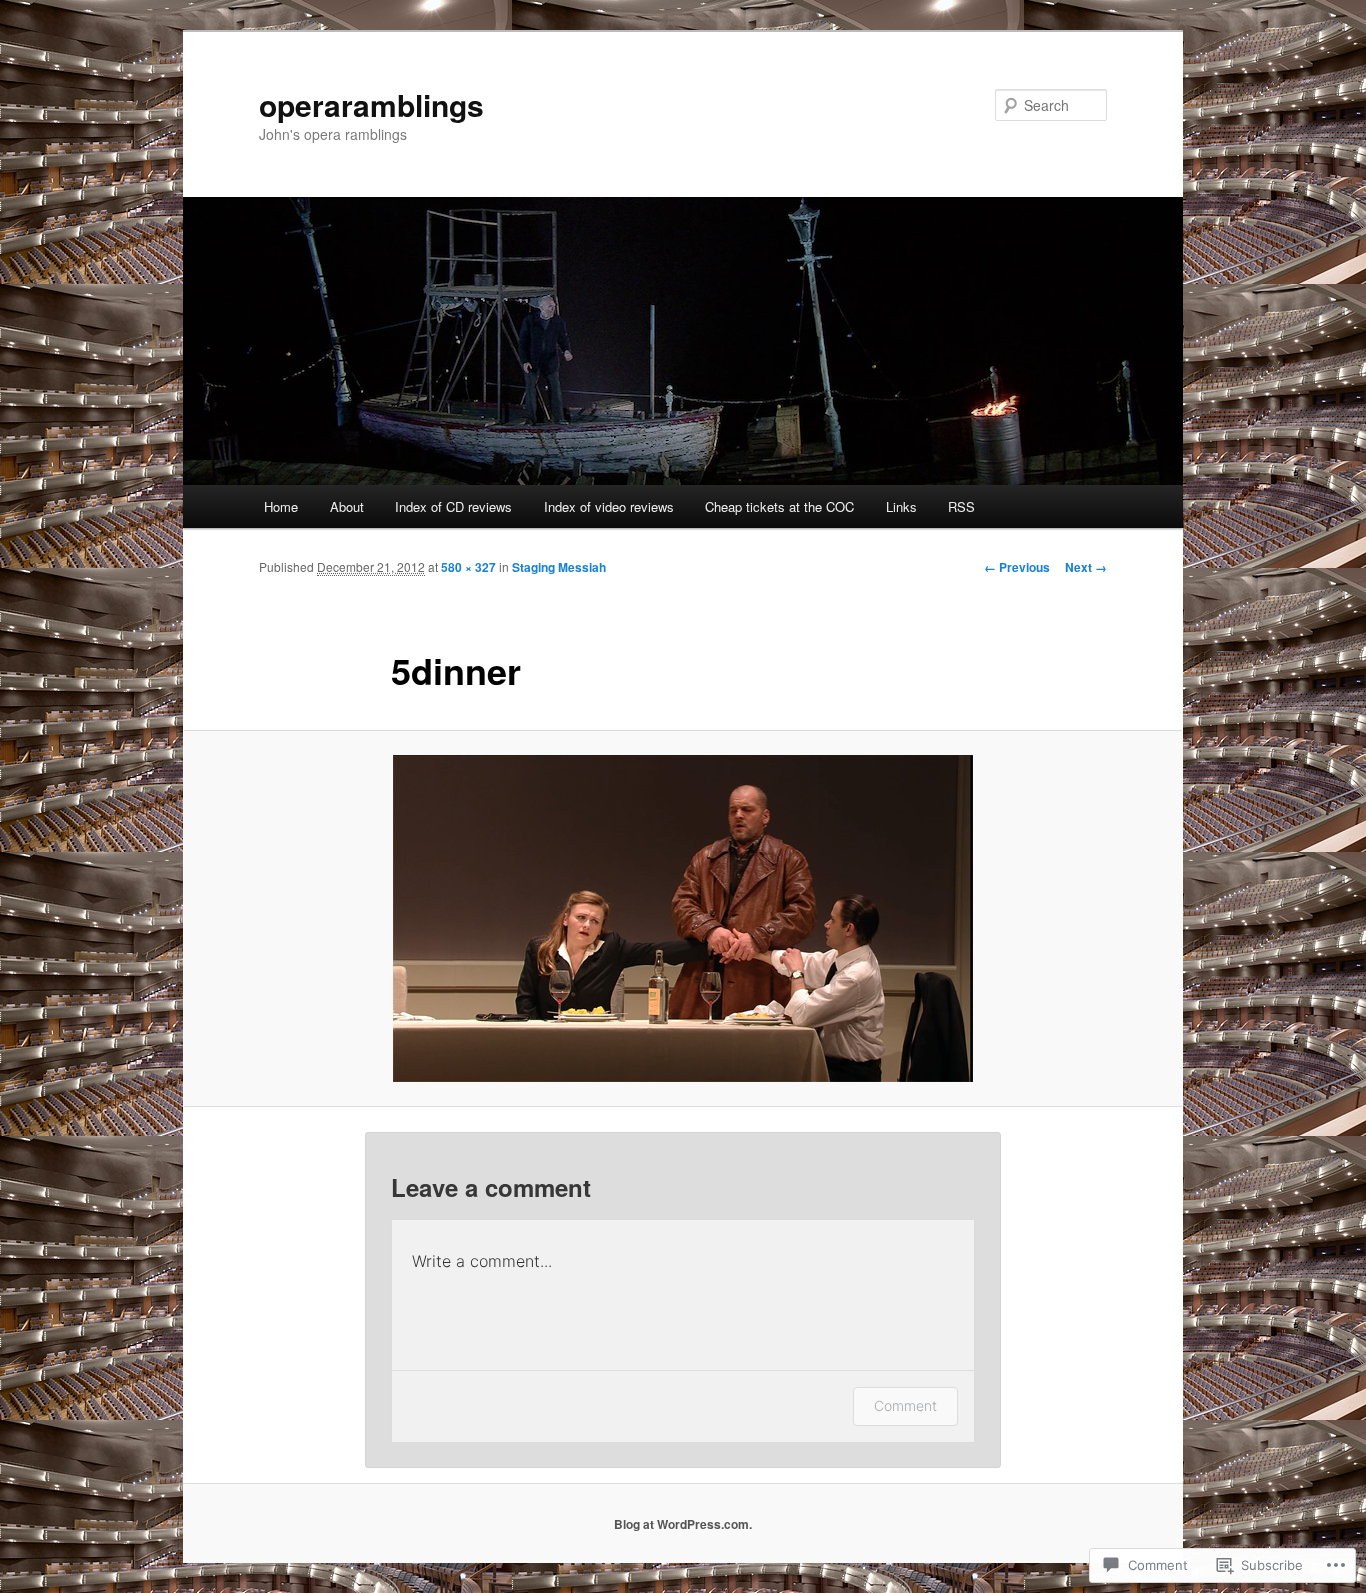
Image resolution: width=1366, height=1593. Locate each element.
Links (901, 506)
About (347, 506)
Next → (1086, 567)
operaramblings (371, 104)
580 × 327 (468, 567)
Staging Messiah (559, 567)
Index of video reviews (609, 506)
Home (281, 506)
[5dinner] (683, 918)
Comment (905, 1405)
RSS (961, 506)
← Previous (1017, 567)
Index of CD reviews (453, 506)
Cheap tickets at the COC (779, 506)
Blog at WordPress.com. (683, 1524)
